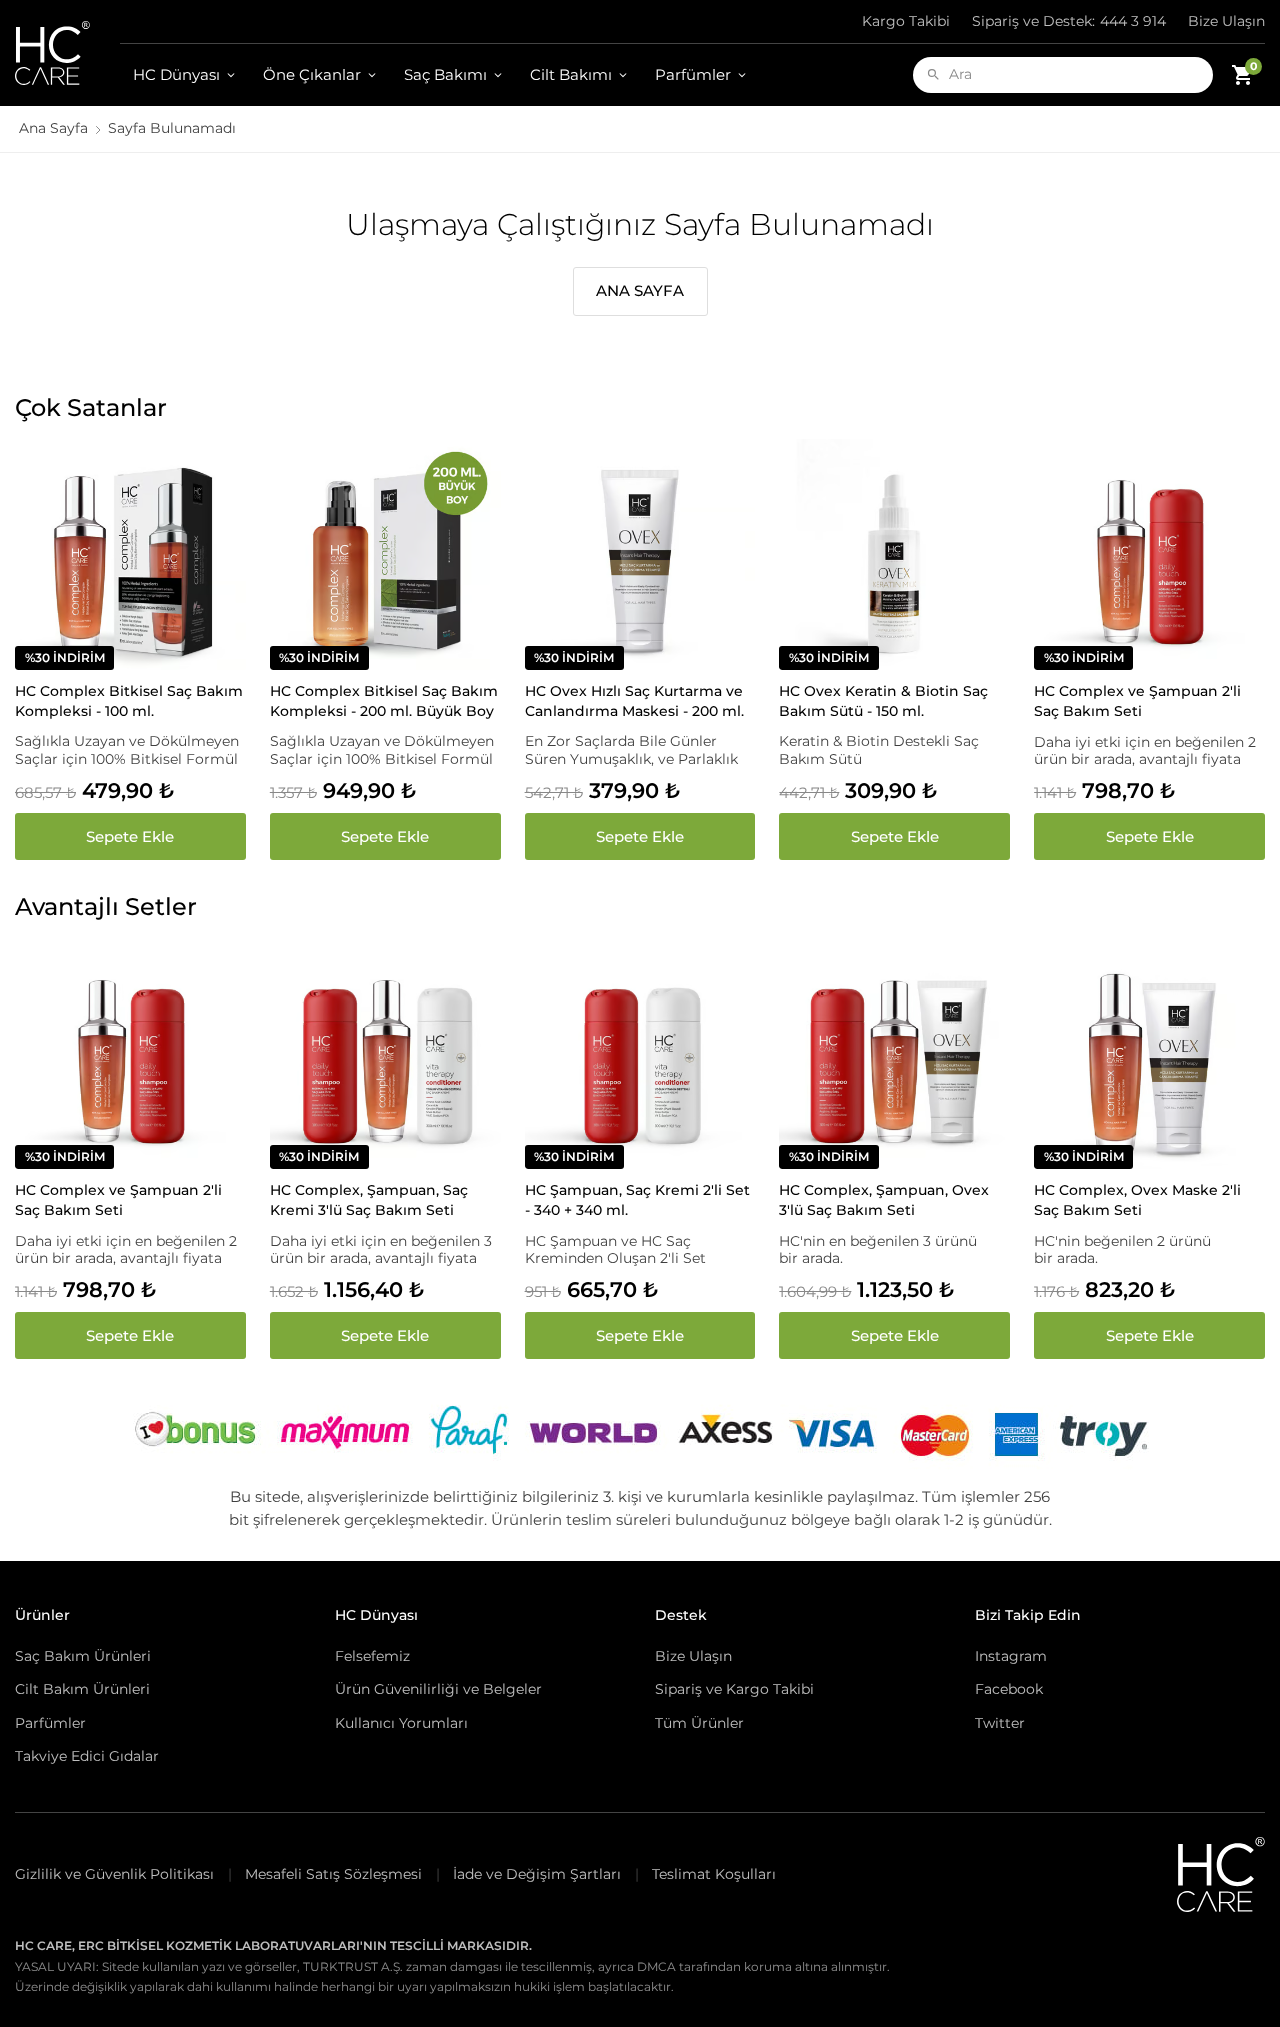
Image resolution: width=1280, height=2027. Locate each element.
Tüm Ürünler (699, 1723)
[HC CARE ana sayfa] (67, 53)
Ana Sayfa (53, 128)
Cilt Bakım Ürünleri (82, 1689)
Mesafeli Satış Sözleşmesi (333, 1874)
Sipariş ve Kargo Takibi (734, 1689)
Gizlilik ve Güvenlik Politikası (114, 1874)
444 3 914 (1069, 21)
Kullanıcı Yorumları (401, 1723)
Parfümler (693, 74)
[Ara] (933, 74)
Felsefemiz (372, 1656)
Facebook (1009, 1689)
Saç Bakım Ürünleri (83, 1656)
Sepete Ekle (130, 836)
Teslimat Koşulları (714, 1874)
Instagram (1011, 1656)
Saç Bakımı (445, 74)
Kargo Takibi (906, 21)
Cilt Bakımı (571, 74)
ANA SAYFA (640, 290)
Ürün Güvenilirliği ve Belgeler (438, 1689)
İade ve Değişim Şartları (537, 1874)
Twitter (1000, 1723)
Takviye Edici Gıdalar (87, 1756)
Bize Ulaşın (1226, 21)
